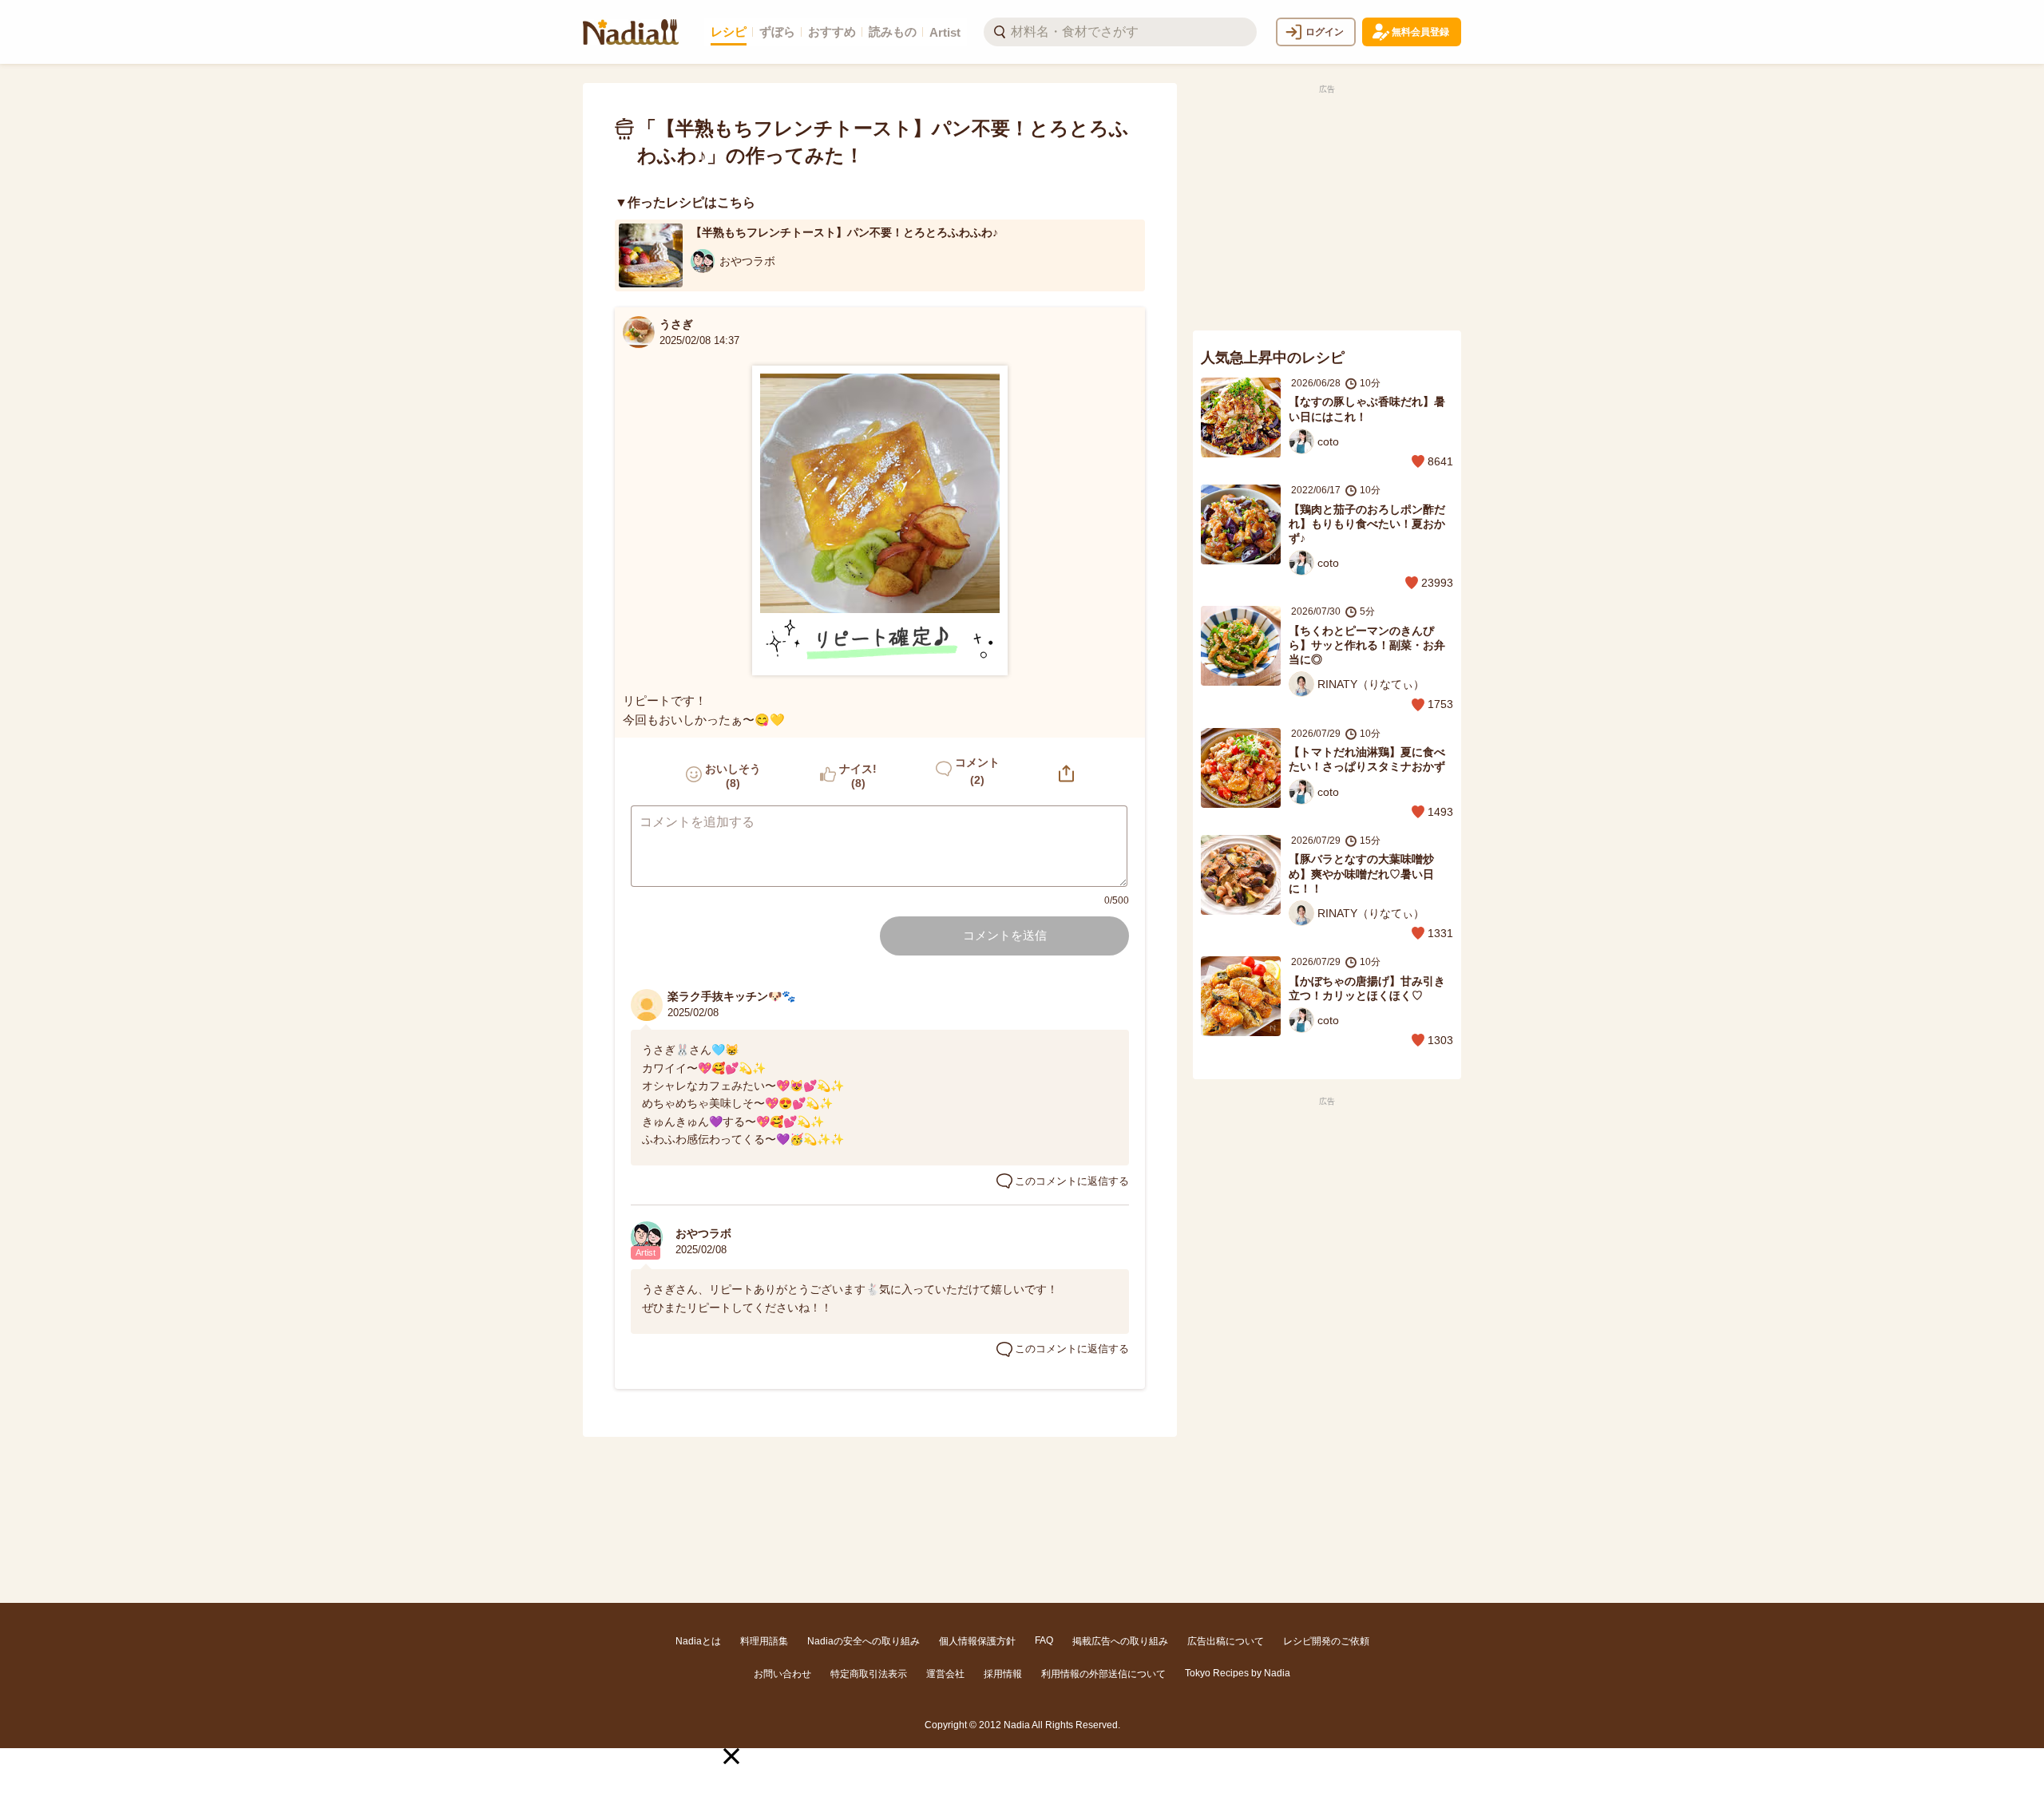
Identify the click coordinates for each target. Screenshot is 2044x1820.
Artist (945, 32)
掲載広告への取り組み (1120, 1641)
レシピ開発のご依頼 (1326, 1641)
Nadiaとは (698, 1641)
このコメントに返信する (1072, 1181)
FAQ (1044, 1640)
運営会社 (945, 1674)
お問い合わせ (782, 1674)
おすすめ (832, 32)
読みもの (893, 32)
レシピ (729, 32)
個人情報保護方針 (977, 1641)
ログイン (1325, 32)
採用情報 (1003, 1674)
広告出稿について (1226, 1641)
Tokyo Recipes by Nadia (1238, 1673)
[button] (731, 1756)
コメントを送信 (1005, 935)
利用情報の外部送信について (1103, 1674)
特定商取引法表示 (869, 1674)
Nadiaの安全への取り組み (864, 1641)
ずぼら (777, 32)
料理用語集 (764, 1641)
